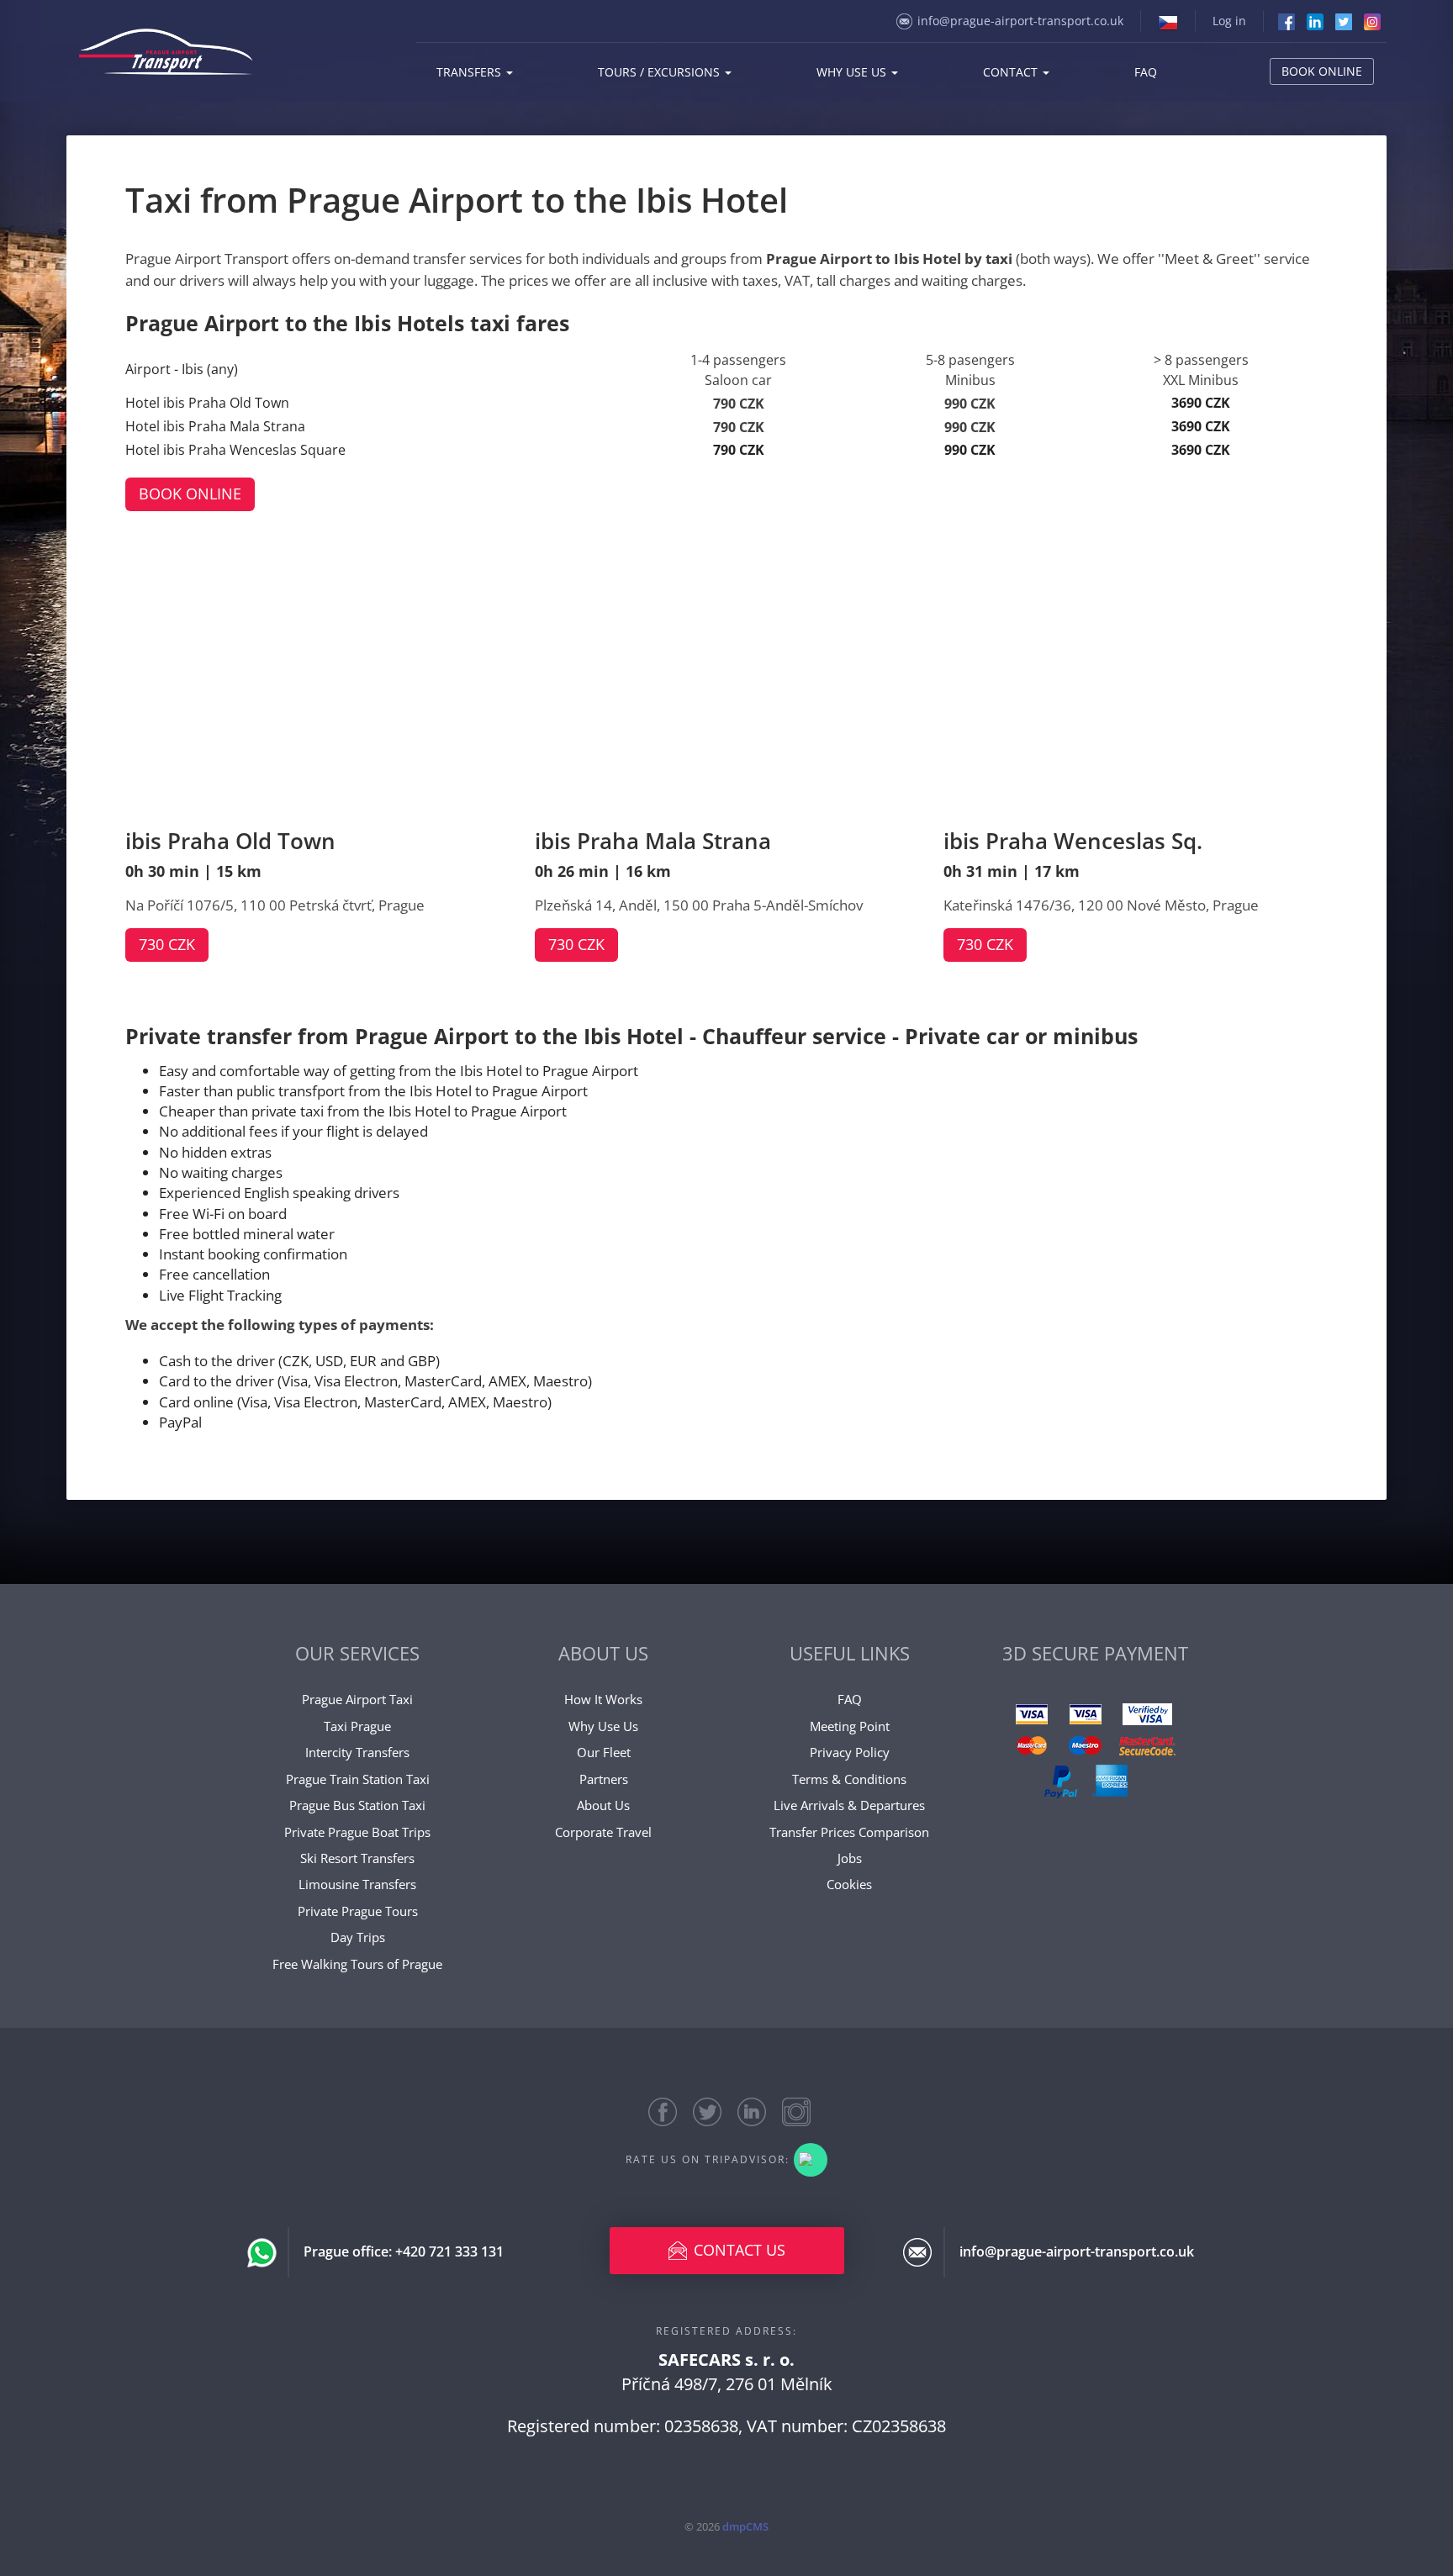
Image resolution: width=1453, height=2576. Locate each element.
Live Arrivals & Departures (849, 1805)
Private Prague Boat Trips (357, 1832)
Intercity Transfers (357, 1752)
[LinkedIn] (1315, 21)
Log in (1229, 21)
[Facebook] (1287, 21)
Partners (604, 1779)
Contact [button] (1012, 72)
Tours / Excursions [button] (660, 72)
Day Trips (358, 1937)
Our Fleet (604, 1752)
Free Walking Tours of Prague (357, 1964)
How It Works (603, 1699)
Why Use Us (603, 1726)
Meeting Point (850, 1726)
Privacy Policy (850, 1752)
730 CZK (167, 944)
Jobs (850, 1858)
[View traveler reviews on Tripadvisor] (811, 2160)
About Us (603, 1805)
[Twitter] (1344, 21)
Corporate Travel (603, 1832)
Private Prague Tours (358, 1911)
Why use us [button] (853, 72)
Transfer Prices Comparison (849, 1832)
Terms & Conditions (849, 1779)
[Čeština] (1168, 21)
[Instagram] (1372, 21)
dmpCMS (745, 2526)
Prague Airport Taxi (357, 1699)
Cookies (849, 1884)
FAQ (1146, 72)
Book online (1322, 71)
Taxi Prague (357, 1726)
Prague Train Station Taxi (358, 1779)
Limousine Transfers (357, 1884)
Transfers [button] (470, 72)
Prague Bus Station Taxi (357, 1805)
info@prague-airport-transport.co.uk (1020, 21)
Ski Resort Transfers (357, 1858)
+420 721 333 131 (449, 2251)
